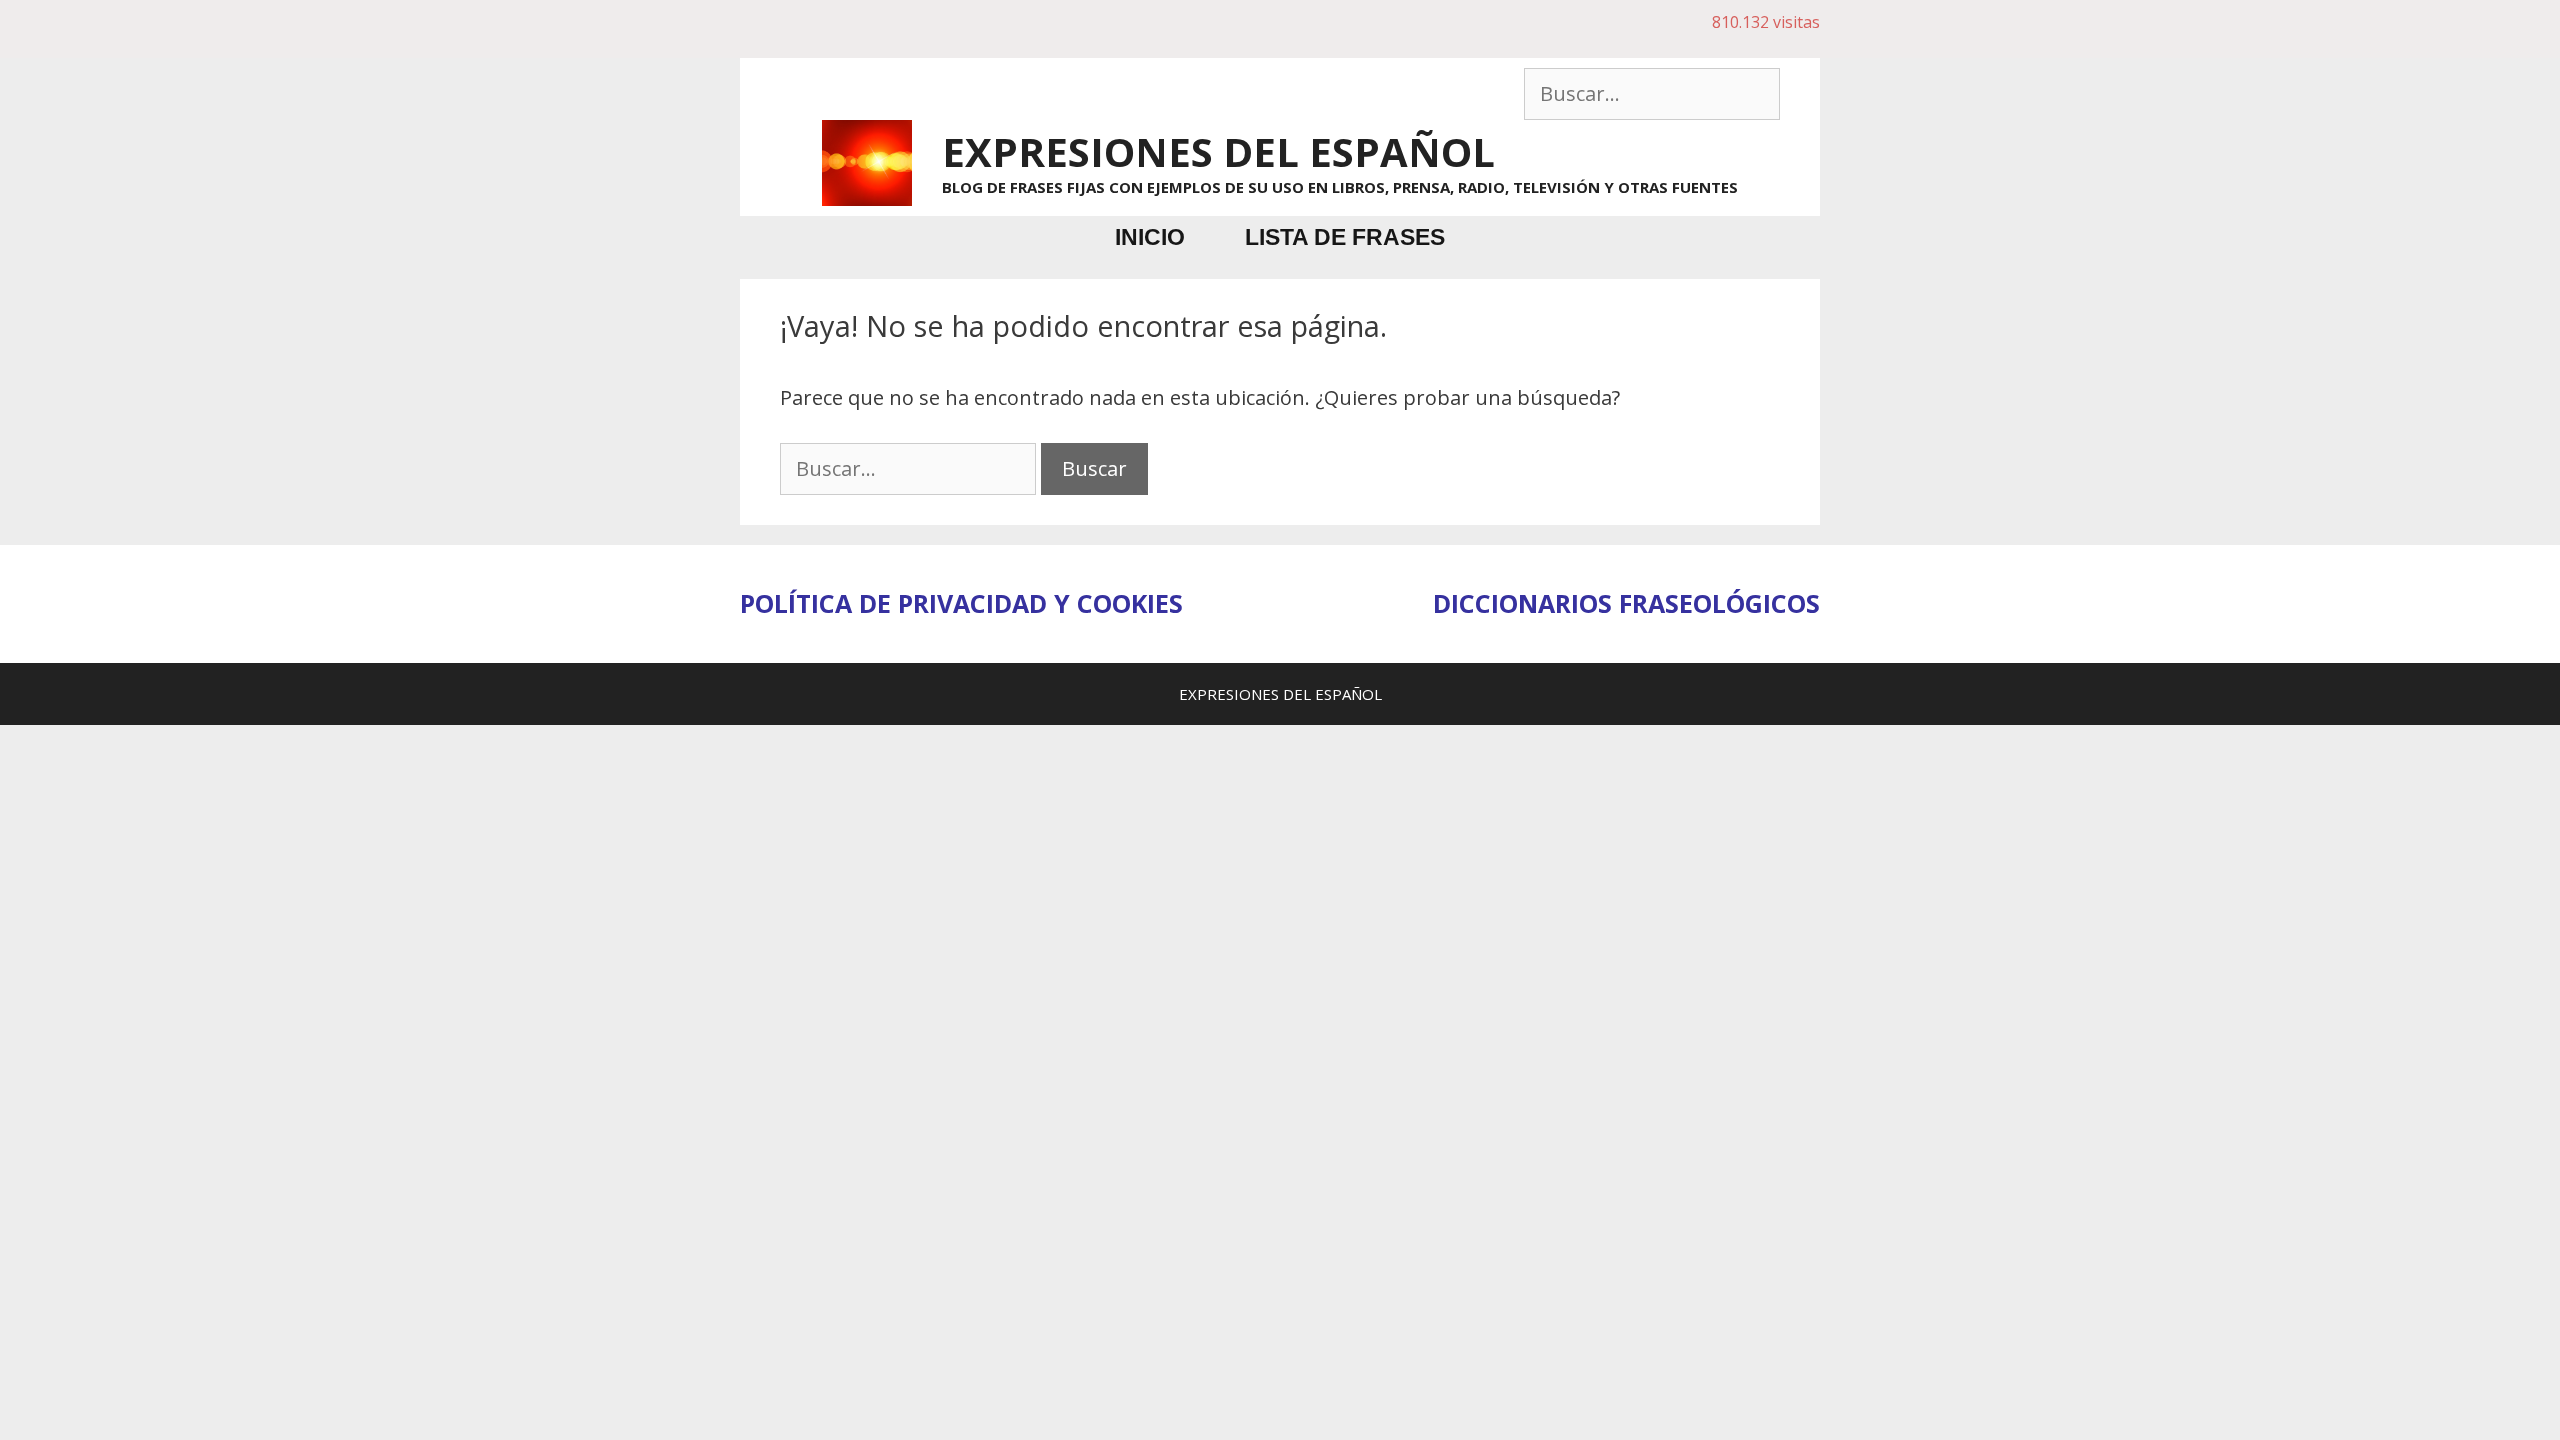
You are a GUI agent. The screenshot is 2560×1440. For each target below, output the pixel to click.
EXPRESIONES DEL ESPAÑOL (1218, 151)
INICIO (1150, 237)
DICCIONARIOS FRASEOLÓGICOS (1626, 603)
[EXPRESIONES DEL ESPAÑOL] (867, 160)
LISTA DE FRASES (1345, 237)
